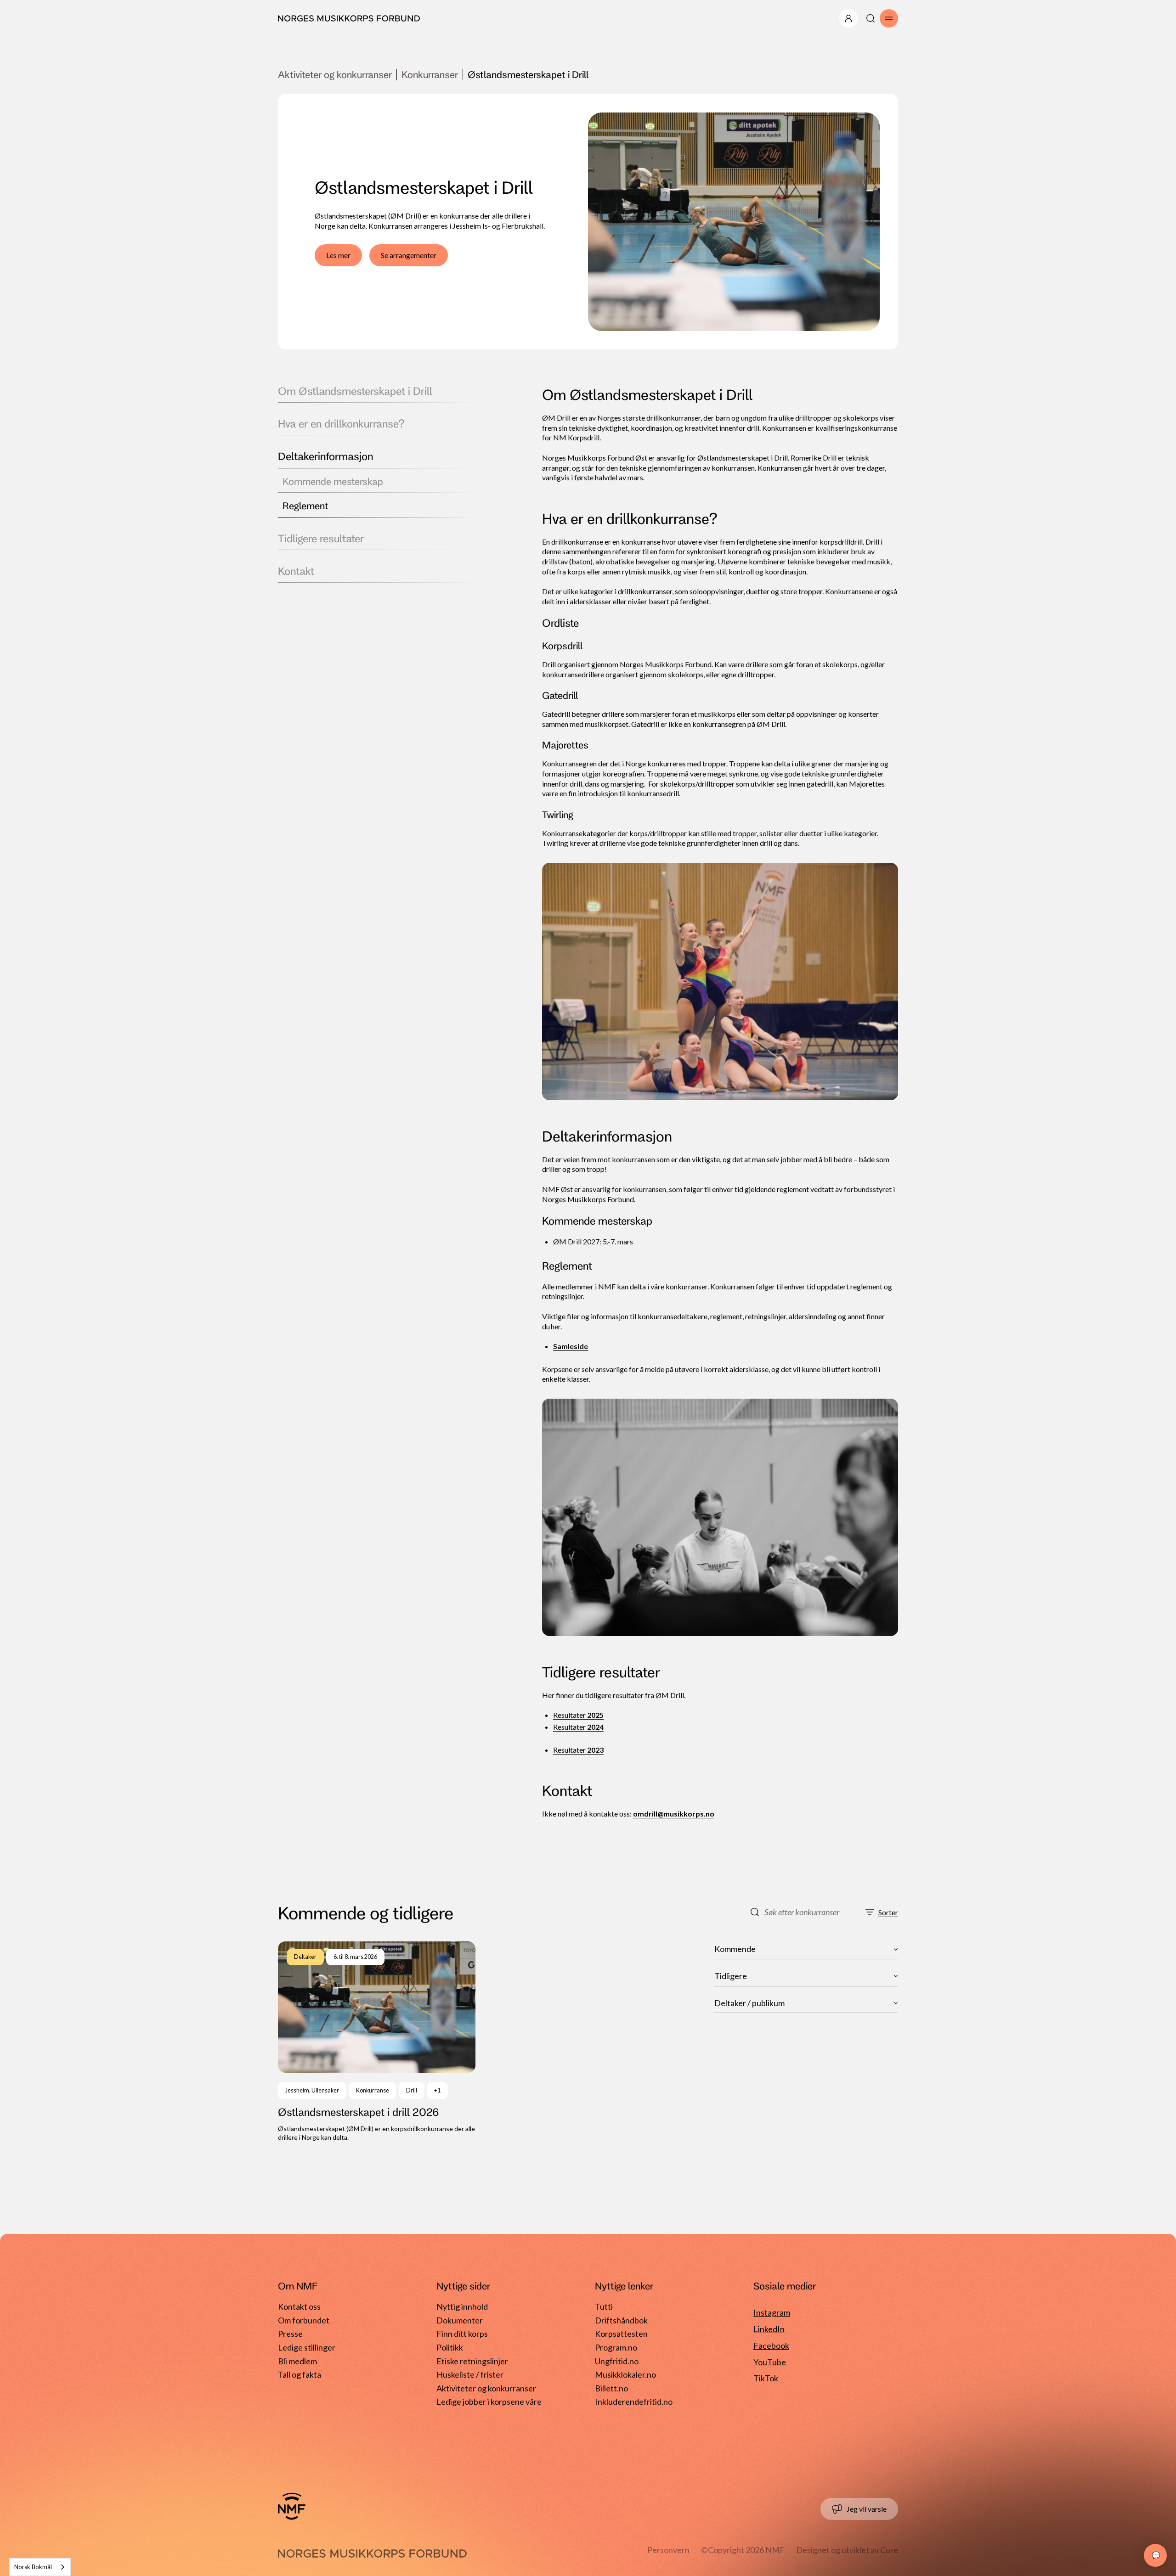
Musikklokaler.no (625, 2374)
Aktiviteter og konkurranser (335, 74)
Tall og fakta (300, 2374)
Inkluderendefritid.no (634, 2402)
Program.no (616, 2347)
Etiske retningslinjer (472, 2361)
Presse (290, 2334)
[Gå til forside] (292, 2506)
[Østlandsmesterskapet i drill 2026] (377, 2042)
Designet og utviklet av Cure (847, 2550)
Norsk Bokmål (33, 2567)
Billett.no (611, 2388)
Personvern (668, 2550)
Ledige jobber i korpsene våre (489, 2402)
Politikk (450, 2347)
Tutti (604, 2306)
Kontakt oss (299, 2306)
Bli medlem (297, 2361)
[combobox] (40, 2567)
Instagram (772, 2312)
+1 (437, 2090)
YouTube (770, 2362)
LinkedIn (769, 2329)
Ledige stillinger (307, 2347)
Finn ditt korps (462, 2334)
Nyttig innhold (462, 2306)
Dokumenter (460, 2320)
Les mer (338, 255)
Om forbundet (304, 2320)
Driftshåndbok (621, 2320)
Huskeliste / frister (470, 2374)
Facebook (771, 2345)
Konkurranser (430, 74)
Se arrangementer (409, 255)
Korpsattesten (621, 2334)
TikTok (766, 2378)
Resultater (578, 1715)
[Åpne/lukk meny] (848, 18)
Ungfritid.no (617, 2361)
